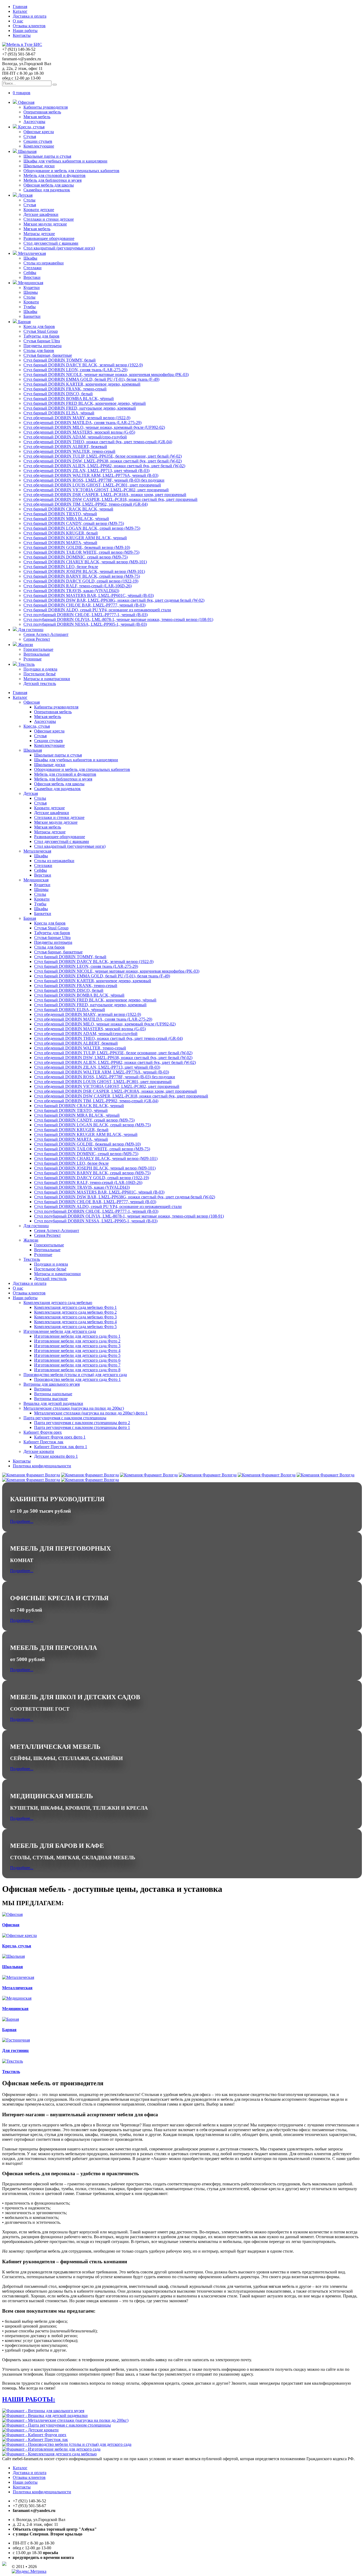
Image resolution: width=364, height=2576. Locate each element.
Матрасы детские (39, 234)
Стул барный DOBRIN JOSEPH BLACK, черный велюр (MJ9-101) (84, 571)
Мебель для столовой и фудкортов (54, 175)
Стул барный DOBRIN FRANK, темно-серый (65, 389)
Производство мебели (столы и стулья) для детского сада (75, 1375)
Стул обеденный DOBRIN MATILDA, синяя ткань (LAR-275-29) (82, 423)
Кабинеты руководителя (46, 107)
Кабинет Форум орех (43, 1432)
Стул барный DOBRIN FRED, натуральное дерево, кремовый (80, 408)
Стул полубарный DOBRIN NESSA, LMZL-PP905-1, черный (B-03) (85, 624)
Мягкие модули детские (45, 224)
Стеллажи (33, 268)
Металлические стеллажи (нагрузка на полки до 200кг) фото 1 (91, 1413)
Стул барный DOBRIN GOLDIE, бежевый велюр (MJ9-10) (77, 547)
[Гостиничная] (16, 2040)
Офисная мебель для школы (49, 185)
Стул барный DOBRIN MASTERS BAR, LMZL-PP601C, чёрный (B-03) (89, 595)
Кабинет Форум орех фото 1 (60, 1437)
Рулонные (33, 659)
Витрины (43, 1389)
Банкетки (32, 316)
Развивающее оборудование (49, 238)
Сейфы (30, 273)
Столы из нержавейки (44, 263)
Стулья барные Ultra (42, 341)
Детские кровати (39, 1451)
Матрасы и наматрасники (47, 679)
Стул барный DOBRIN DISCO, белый (58, 394)
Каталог (20, 11)
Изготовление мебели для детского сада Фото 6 (77, 1360)
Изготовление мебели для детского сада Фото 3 (77, 1346)
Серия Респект (37, 639)
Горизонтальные (38, 649)
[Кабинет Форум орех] (34, 2435)
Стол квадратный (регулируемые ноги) (59, 248)
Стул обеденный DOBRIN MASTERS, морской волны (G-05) (79, 432)
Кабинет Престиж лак (43, 1442)
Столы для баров (39, 350)
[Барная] (11, 2019)
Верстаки (32, 277)
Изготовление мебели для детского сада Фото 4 (77, 1351)
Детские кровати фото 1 (56, 1456)
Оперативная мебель (42, 112)
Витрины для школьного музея (52, 1384)
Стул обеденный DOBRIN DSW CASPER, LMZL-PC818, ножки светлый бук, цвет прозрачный (110, 499)
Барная (24, 322)
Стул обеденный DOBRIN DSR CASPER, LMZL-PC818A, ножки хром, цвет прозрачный (105, 495)
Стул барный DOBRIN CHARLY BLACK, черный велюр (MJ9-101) (85, 562)
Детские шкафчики (41, 214)
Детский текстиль (40, 683)
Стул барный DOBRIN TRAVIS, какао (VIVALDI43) (71, 591)
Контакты (22, 35)
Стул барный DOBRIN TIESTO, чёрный (60, 514)
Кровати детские (39, 210)
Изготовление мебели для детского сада (60, 1331)
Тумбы (30, 307)
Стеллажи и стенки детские (49, 219)
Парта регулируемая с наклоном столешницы (65, 1418)
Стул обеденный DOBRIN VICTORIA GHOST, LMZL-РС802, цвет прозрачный (96, 490)
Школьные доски (39, 166)
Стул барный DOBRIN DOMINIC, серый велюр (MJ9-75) (76, 557)
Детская (25, 195)
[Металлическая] (18, 1977)
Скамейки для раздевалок (47, 190)
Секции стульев (38, 141)
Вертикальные (37, 654)
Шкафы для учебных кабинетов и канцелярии (65, 161)
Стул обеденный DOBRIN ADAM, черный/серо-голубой (75, 437)
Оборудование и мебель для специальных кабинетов (71, 171)
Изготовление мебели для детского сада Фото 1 (77, 1336)
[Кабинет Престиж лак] (35, 2440)
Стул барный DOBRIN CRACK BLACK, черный (68, 509)
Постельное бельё (40, 674)
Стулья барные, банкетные (48, 355)
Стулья (30, 136)
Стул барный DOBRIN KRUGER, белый (61, 533)
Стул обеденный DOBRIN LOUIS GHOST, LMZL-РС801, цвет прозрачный (92, 485)
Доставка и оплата (30, 16)
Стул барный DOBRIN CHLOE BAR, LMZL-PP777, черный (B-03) (84, 605)
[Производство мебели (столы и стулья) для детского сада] (67, 2444)
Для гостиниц (30, 630)
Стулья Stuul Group (41, 331)
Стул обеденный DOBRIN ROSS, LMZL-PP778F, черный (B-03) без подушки (94, 480)
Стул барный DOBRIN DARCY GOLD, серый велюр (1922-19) (81, 581)
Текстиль (26, 664)
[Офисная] (12, 1914)
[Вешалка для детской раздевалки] (45, 2416)
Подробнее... (22, 1521)
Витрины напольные (53, 1394)
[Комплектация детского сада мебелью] (49, 2454)
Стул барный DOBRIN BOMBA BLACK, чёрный (69, 399)
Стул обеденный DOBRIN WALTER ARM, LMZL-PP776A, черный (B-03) (91, 475)
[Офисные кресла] (19, 1935)
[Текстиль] (13, 2061)
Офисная (26, 102)
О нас (18, 21)
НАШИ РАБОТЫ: (29, 2399)
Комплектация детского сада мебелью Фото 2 (75, 1312)
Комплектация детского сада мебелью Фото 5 (75, 1327)
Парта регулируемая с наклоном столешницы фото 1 (82, 1427)
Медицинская (30, 283)
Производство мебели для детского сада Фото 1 (77, 1379)
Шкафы (30, 258)
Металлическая (31, 253)
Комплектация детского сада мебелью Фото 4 (75, 1322)
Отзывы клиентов (29, 26)
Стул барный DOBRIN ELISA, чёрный (59, 413)
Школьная (27, 151)
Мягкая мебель (37, 117)
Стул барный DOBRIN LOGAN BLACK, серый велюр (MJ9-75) (82, 528)
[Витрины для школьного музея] (43, 2411)
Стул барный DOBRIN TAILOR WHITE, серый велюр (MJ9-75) (81, 552)
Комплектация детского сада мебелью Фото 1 (75, 1307)
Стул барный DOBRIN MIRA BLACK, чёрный (66, 519)
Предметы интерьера (43, 346)
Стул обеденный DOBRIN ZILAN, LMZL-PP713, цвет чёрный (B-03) (86, 471)
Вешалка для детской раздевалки (53, 1403)
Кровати (31, 302)
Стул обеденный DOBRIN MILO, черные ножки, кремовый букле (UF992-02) (94, 427)
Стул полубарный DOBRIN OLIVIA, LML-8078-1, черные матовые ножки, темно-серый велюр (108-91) (118, 619)
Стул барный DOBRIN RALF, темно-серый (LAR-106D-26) (78, 586)
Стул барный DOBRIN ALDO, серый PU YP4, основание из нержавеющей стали (97, 610)
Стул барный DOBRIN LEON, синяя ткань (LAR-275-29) (75, 370)
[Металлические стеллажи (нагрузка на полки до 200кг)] (65, 2420)
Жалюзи (25, 645)
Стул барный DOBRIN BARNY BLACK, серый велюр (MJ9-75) (82, 576)
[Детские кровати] (30, 2430)
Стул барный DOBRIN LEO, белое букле (61, 567)
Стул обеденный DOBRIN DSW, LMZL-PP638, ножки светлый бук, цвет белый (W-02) (103, 461)
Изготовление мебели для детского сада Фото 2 (77, 1341)
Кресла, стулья (31, 127)
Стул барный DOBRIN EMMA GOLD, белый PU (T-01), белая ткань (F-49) (91, 379)
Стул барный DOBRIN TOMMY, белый (60, 360)
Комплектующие (39, 146)
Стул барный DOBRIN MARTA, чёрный (60, 543)
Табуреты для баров (41, 336)
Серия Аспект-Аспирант (46, 634)
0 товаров (22, 93)
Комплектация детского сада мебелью (58, 1303)
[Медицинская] (17, 1998)
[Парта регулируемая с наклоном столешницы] (56, 2425)
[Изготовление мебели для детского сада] (51, 2449)
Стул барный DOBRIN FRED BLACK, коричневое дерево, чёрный (85, 403)
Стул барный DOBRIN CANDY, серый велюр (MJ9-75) (74, 523)
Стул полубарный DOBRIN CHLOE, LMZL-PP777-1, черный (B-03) (86, 615)
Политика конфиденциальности (42, 1466)
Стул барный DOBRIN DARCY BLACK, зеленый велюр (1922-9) (83, 365)
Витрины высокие (51, 1399)
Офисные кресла (39, 132)
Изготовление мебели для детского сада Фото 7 (77, 1365)
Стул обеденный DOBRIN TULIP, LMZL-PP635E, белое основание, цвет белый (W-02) (103, 456)
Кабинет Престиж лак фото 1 (61, 1447)
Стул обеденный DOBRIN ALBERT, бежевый (65, 447)
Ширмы (31, 292)
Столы (29, 200)
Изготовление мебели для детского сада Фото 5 (77, 1355)
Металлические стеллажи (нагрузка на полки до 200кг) (74, 1408)
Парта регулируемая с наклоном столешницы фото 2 (82, 1423)
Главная (20, 7)
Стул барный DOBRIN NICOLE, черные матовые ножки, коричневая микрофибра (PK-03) (106, 374)
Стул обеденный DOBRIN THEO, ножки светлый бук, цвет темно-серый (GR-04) (98, 442)
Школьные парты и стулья (47, 156)
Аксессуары (34, 122)
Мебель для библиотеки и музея (52, 180)
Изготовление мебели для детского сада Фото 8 (77, 1370)
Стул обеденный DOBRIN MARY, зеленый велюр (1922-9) (77, 418)
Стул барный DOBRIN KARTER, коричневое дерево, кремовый (82, 384)
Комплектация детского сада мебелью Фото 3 (75, 1317)
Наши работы (25, 31)
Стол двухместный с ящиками (51, 243)
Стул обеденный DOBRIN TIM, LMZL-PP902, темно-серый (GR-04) (86, 504)
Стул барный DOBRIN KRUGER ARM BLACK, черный (75, 538)
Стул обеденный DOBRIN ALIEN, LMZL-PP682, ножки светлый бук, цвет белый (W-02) (104, 466)
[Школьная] (13, 1956)
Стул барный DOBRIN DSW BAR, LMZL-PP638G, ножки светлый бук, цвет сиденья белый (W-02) (114, 600)
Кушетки (32, 288)
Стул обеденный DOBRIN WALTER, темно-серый (69, 451)
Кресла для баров (39, 326)
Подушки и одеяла (40, 669)
